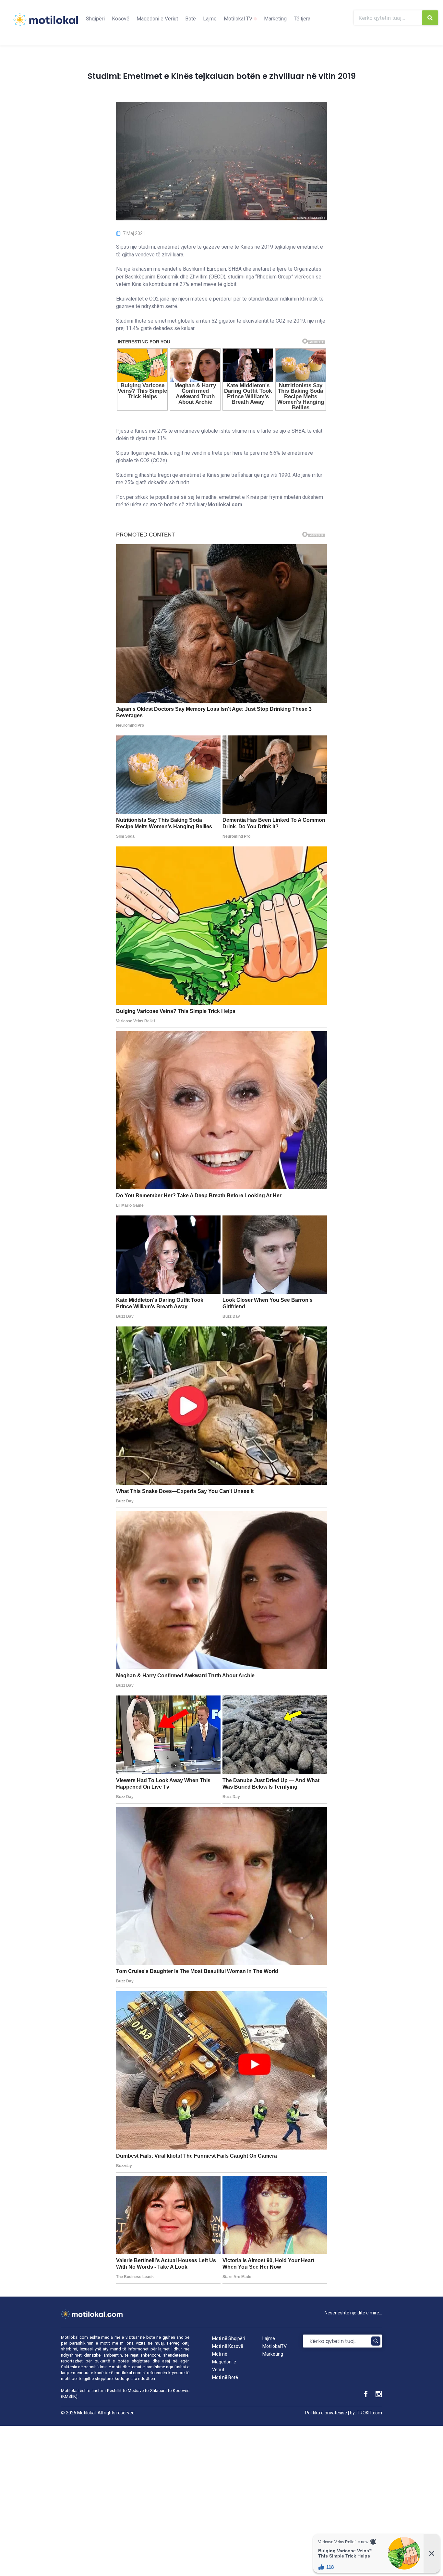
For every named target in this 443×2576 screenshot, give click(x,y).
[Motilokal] (45, 24)
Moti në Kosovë (228, 2346)
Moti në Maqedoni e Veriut (224, 2362)
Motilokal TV (239, 19)
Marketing (275, 19)
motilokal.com (128, 2373)
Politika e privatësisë (326, 2413)
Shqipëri (95, 19)
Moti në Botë (225, 2377)
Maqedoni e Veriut (157, 19)
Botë (191, 19)
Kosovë (121, 19)
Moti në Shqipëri (229, 2338)
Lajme (210, 19)
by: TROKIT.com (366, 2413)
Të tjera (302, 19)
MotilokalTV (275, 2346)
